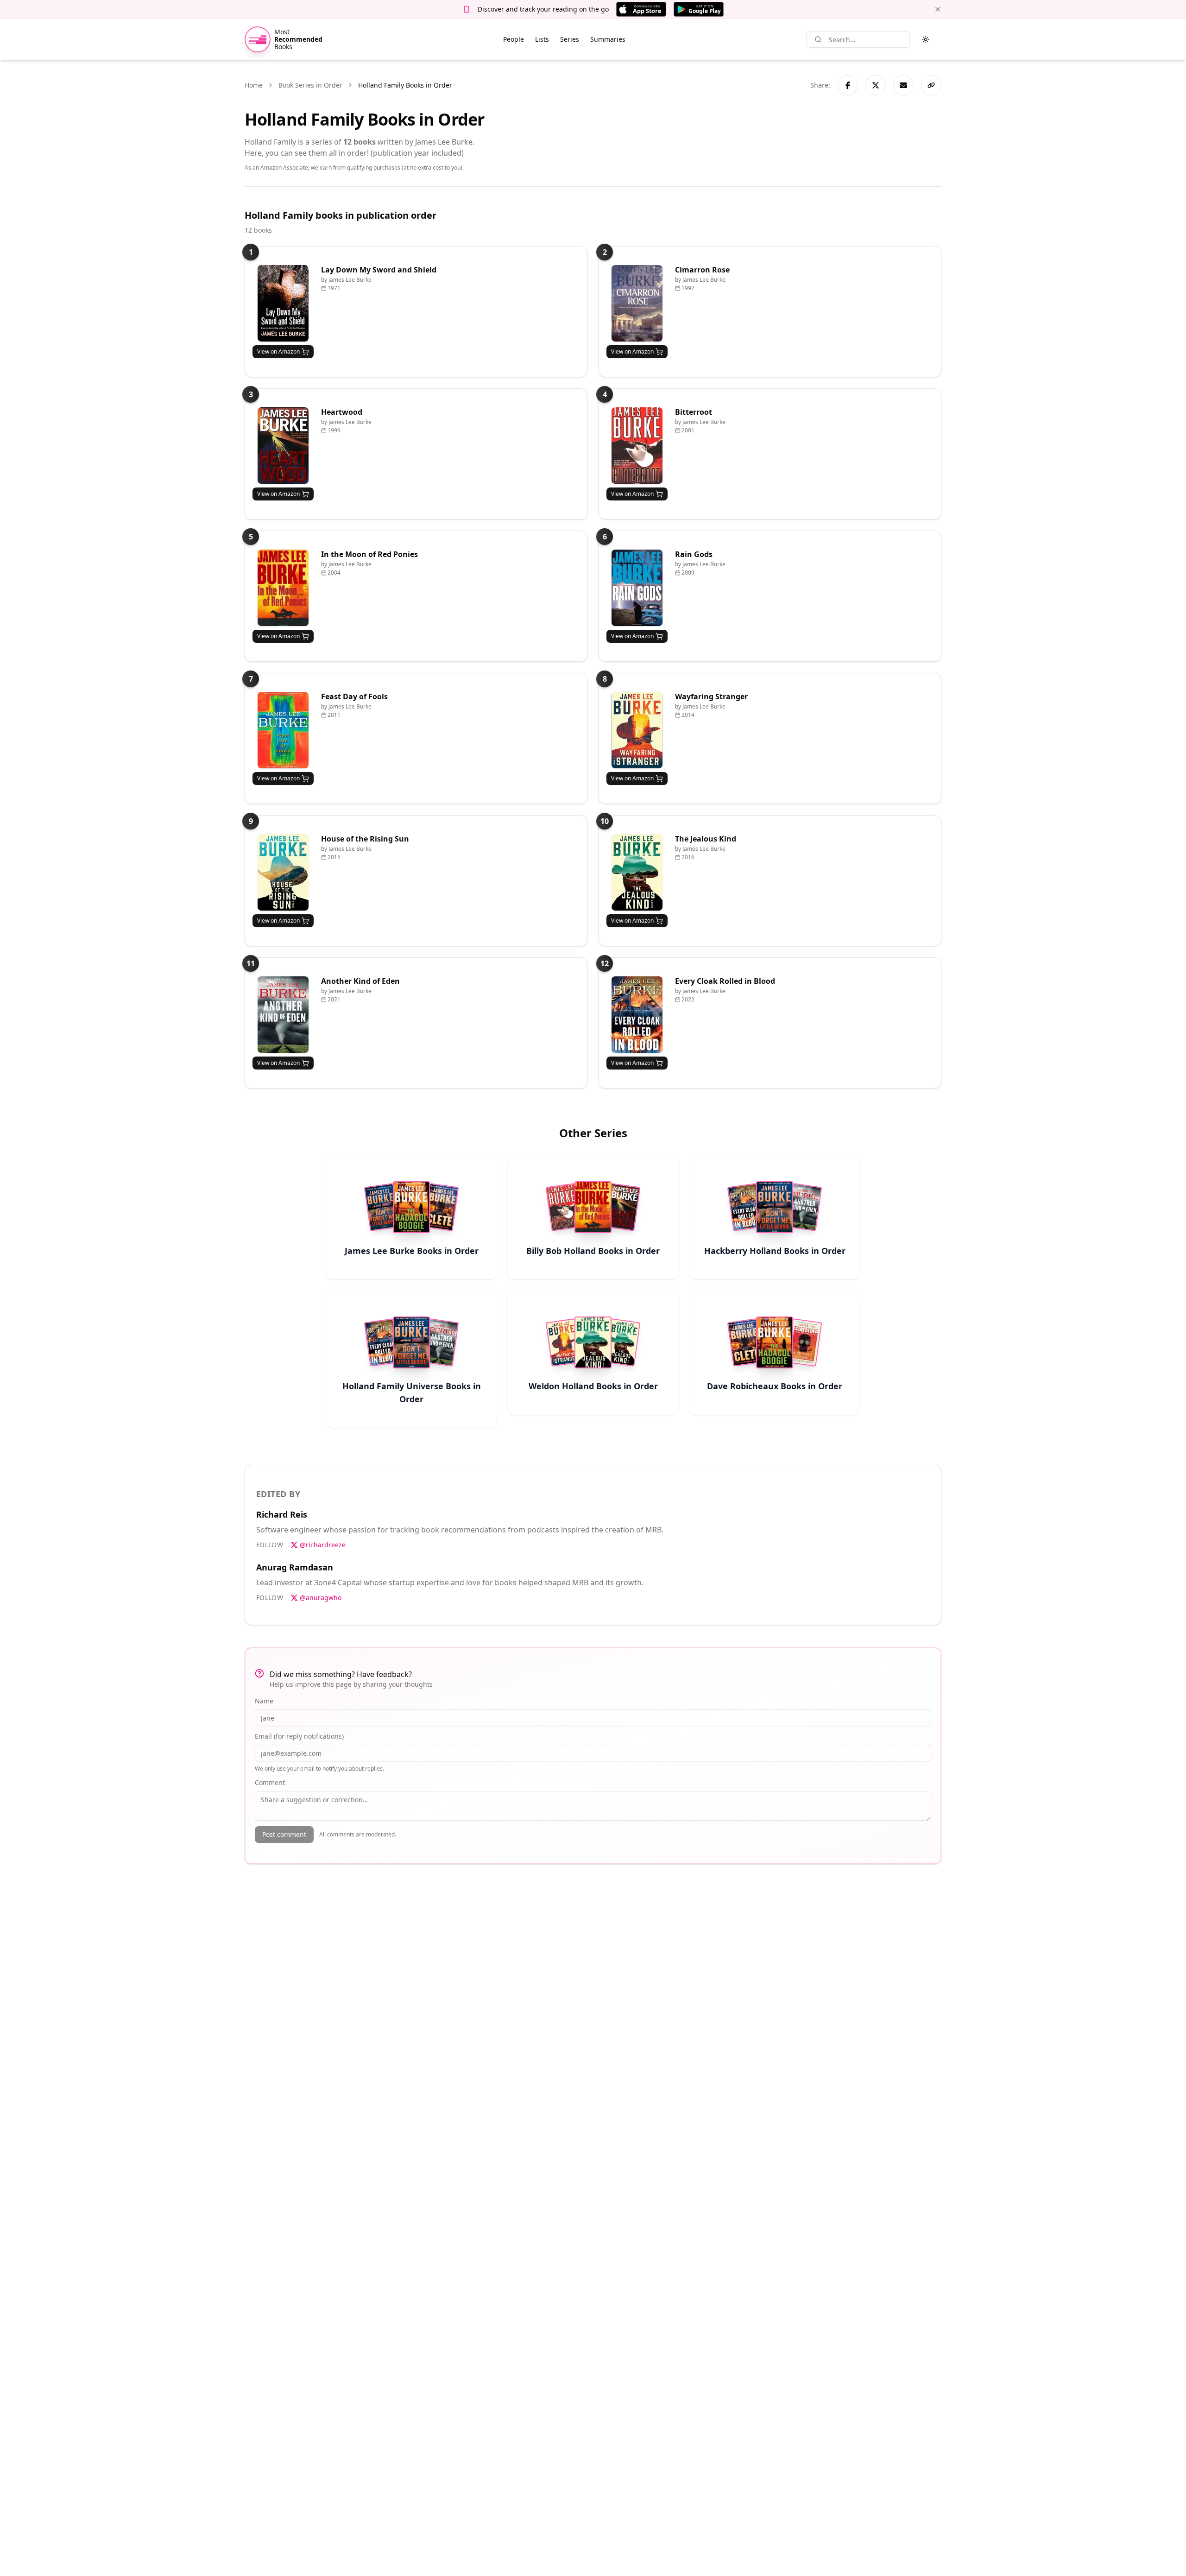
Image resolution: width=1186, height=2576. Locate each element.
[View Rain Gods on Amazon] (637, 588)
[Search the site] (818, 39)
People (514, 39)
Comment (270, 1782)
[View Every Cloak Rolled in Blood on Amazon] (637, 1015)
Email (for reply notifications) (299, 1736)
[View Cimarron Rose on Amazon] (637, 303)
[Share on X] (876, 85)
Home (254, 85)
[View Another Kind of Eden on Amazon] (283, 1015)
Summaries (608, 39)
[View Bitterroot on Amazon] (637, 446)
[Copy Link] (931, 85)
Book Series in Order (310, 85)
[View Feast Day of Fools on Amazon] (283, 730)
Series (570, 39)
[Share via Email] (903, 85)
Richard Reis (282, 1514)
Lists (542, 39)
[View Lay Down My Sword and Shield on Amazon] (283, 303)
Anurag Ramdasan (295, 1567)
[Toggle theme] (926, 39)
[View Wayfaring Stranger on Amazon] (637, 730)
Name (264, 1701)
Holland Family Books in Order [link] (405, 85)
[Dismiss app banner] (938, 9)
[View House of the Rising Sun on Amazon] (283, 872)
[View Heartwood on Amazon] (283, 446)
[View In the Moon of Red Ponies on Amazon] (283, 588)
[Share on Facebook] (848, 85)
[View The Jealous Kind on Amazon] (637, 872)
